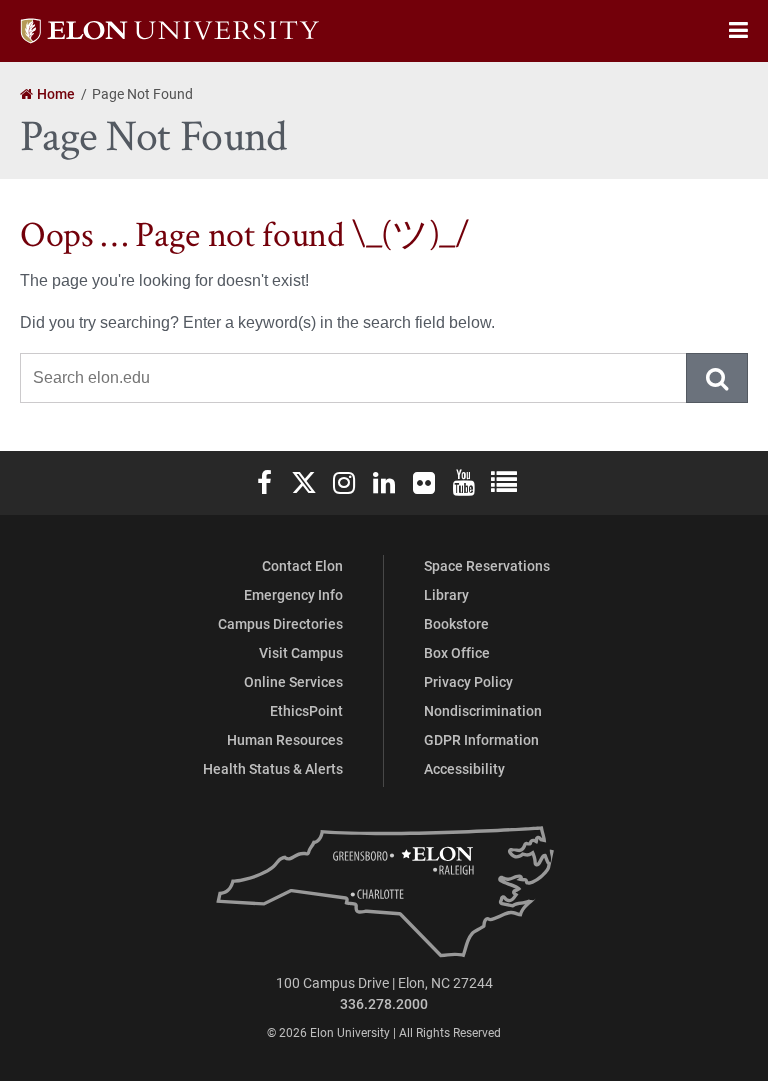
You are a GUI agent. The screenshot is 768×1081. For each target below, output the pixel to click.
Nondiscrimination (483, 710)
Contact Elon (302, 565)
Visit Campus (301, 652)
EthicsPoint (306, 710)
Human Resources (285, 739)
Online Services (293, 681)
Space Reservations (487, 565)
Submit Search (718, 378)
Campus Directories (280, 623)
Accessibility (464, 768)
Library (446, 594)
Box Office (457, 652)
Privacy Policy (468, 681)
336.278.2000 (384, 1003)
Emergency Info (293, 594)
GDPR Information (481, 739)
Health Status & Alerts (273, 768)
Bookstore (456, 623)
